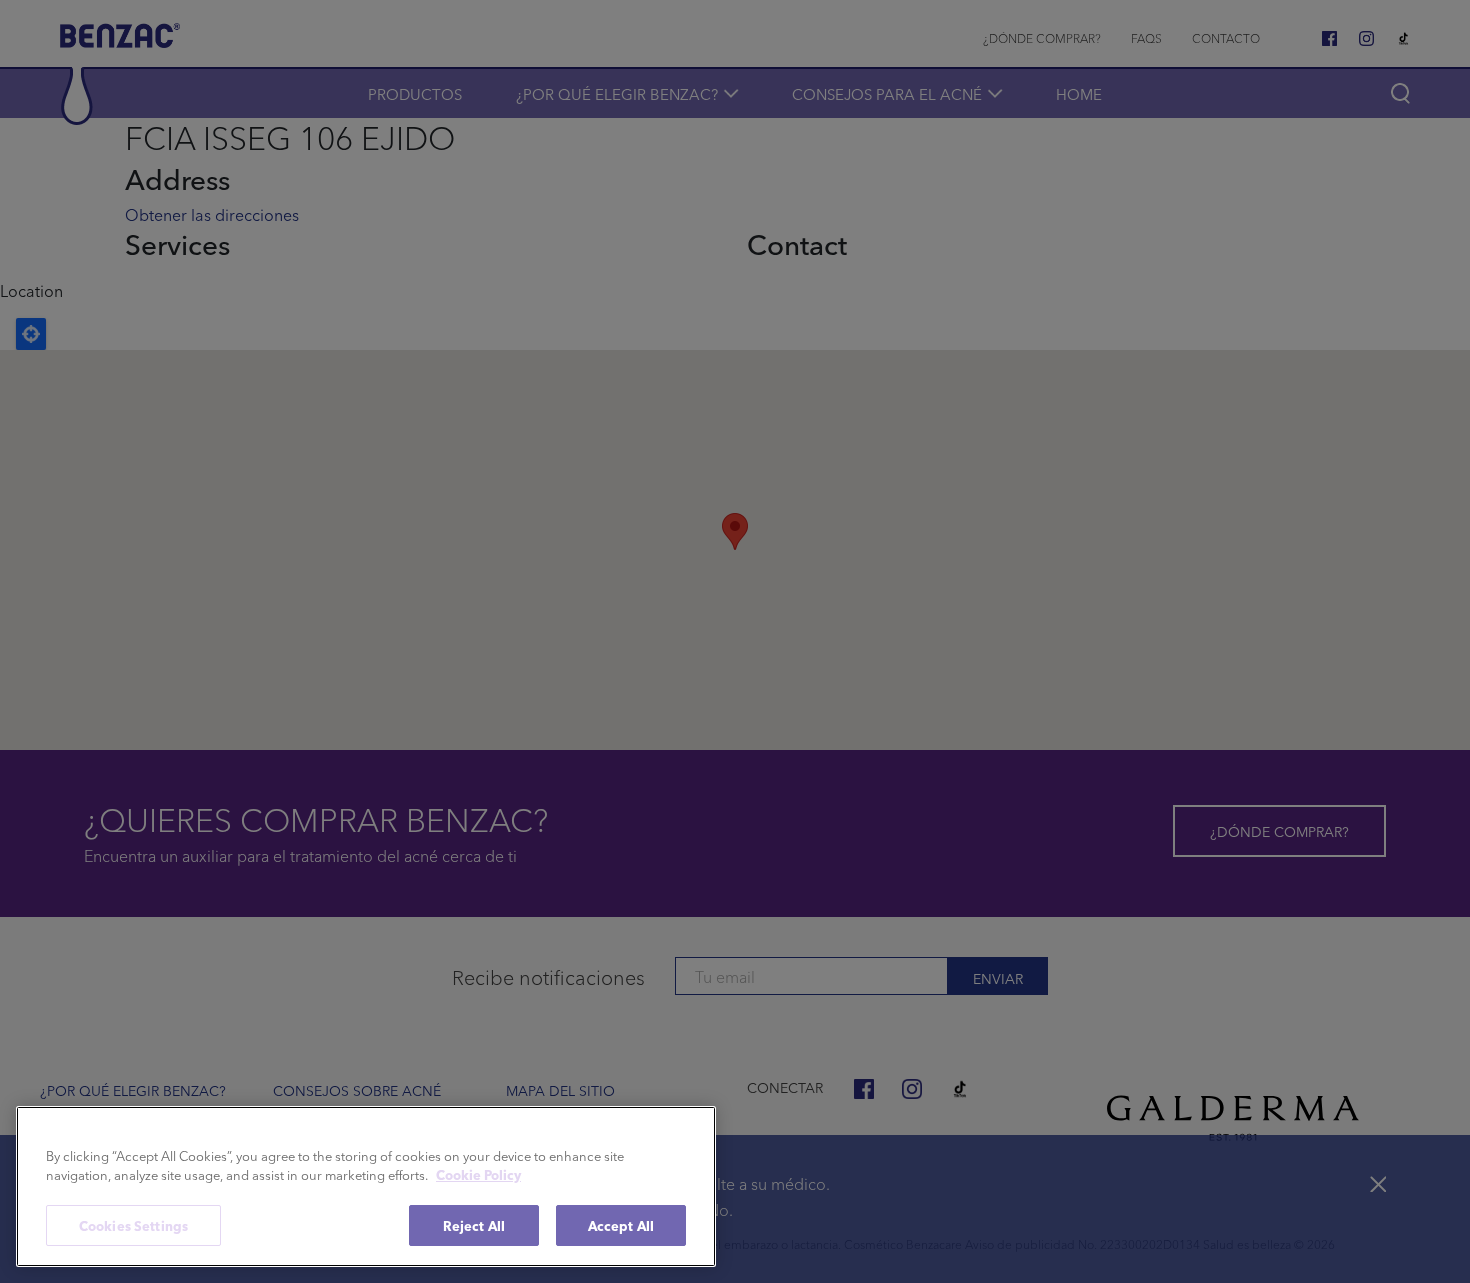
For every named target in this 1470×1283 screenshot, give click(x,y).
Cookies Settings (133, 1225)
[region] (366, 1186)
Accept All (621, 1225)
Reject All (474, 1225)
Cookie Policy (478, 1175)
